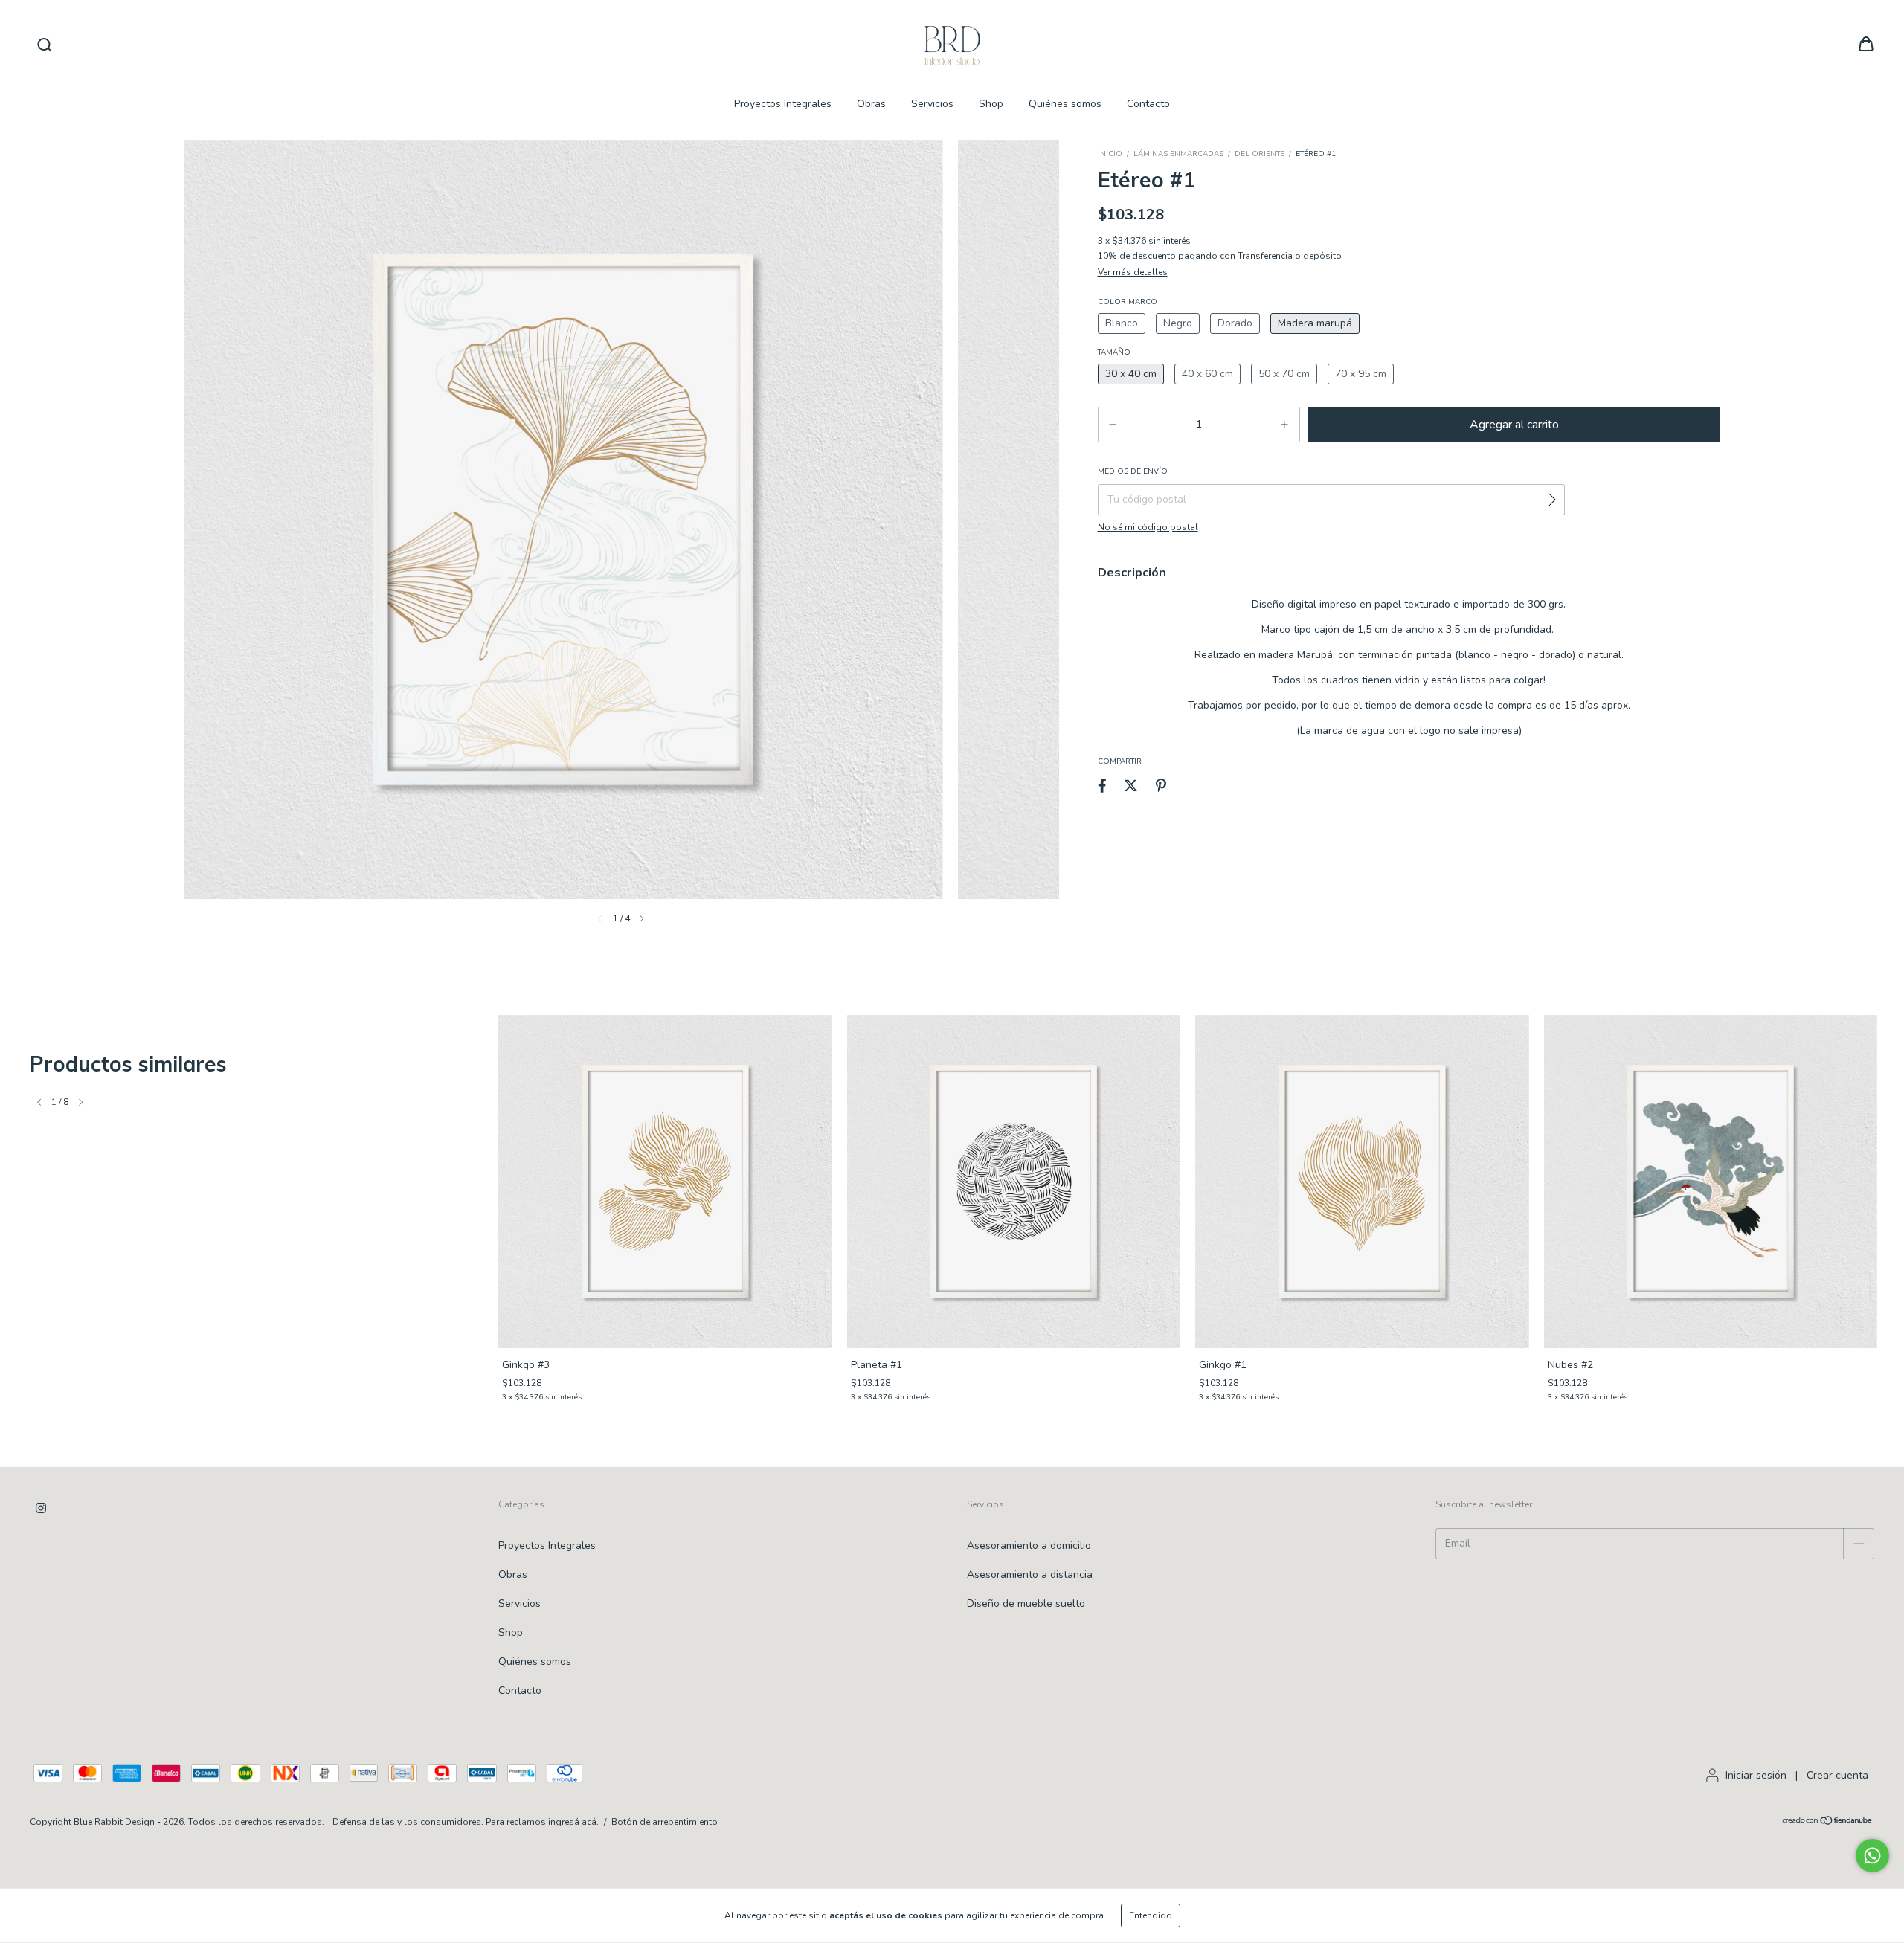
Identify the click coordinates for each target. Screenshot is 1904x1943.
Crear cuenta (1837, 1775)
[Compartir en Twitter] (1131, 786)
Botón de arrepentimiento (665, 1822)
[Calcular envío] (1552, 500)
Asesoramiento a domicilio (1029, 1546)
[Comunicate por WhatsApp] (1872, 1856)
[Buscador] (45, 45)
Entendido (1151, 1915)
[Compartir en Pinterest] (1161, 786)
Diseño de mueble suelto (1026, 1604)
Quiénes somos (1065, 104)
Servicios (932, 104)
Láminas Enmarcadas (1178, 154)
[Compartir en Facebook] (1102, 786)
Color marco (1128, 302)
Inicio (1110, 154)
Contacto (1148, 104)
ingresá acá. (573, 1822)
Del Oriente (1260, 154)
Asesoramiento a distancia (1030, 1575)
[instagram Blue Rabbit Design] (41, 1508)
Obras (871, 104)
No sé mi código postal (1148, 527)
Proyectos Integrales (783, 104)
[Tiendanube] (1828, 1823)
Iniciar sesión (1756, 1775)
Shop (991, 104)
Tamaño (1114, 352)
